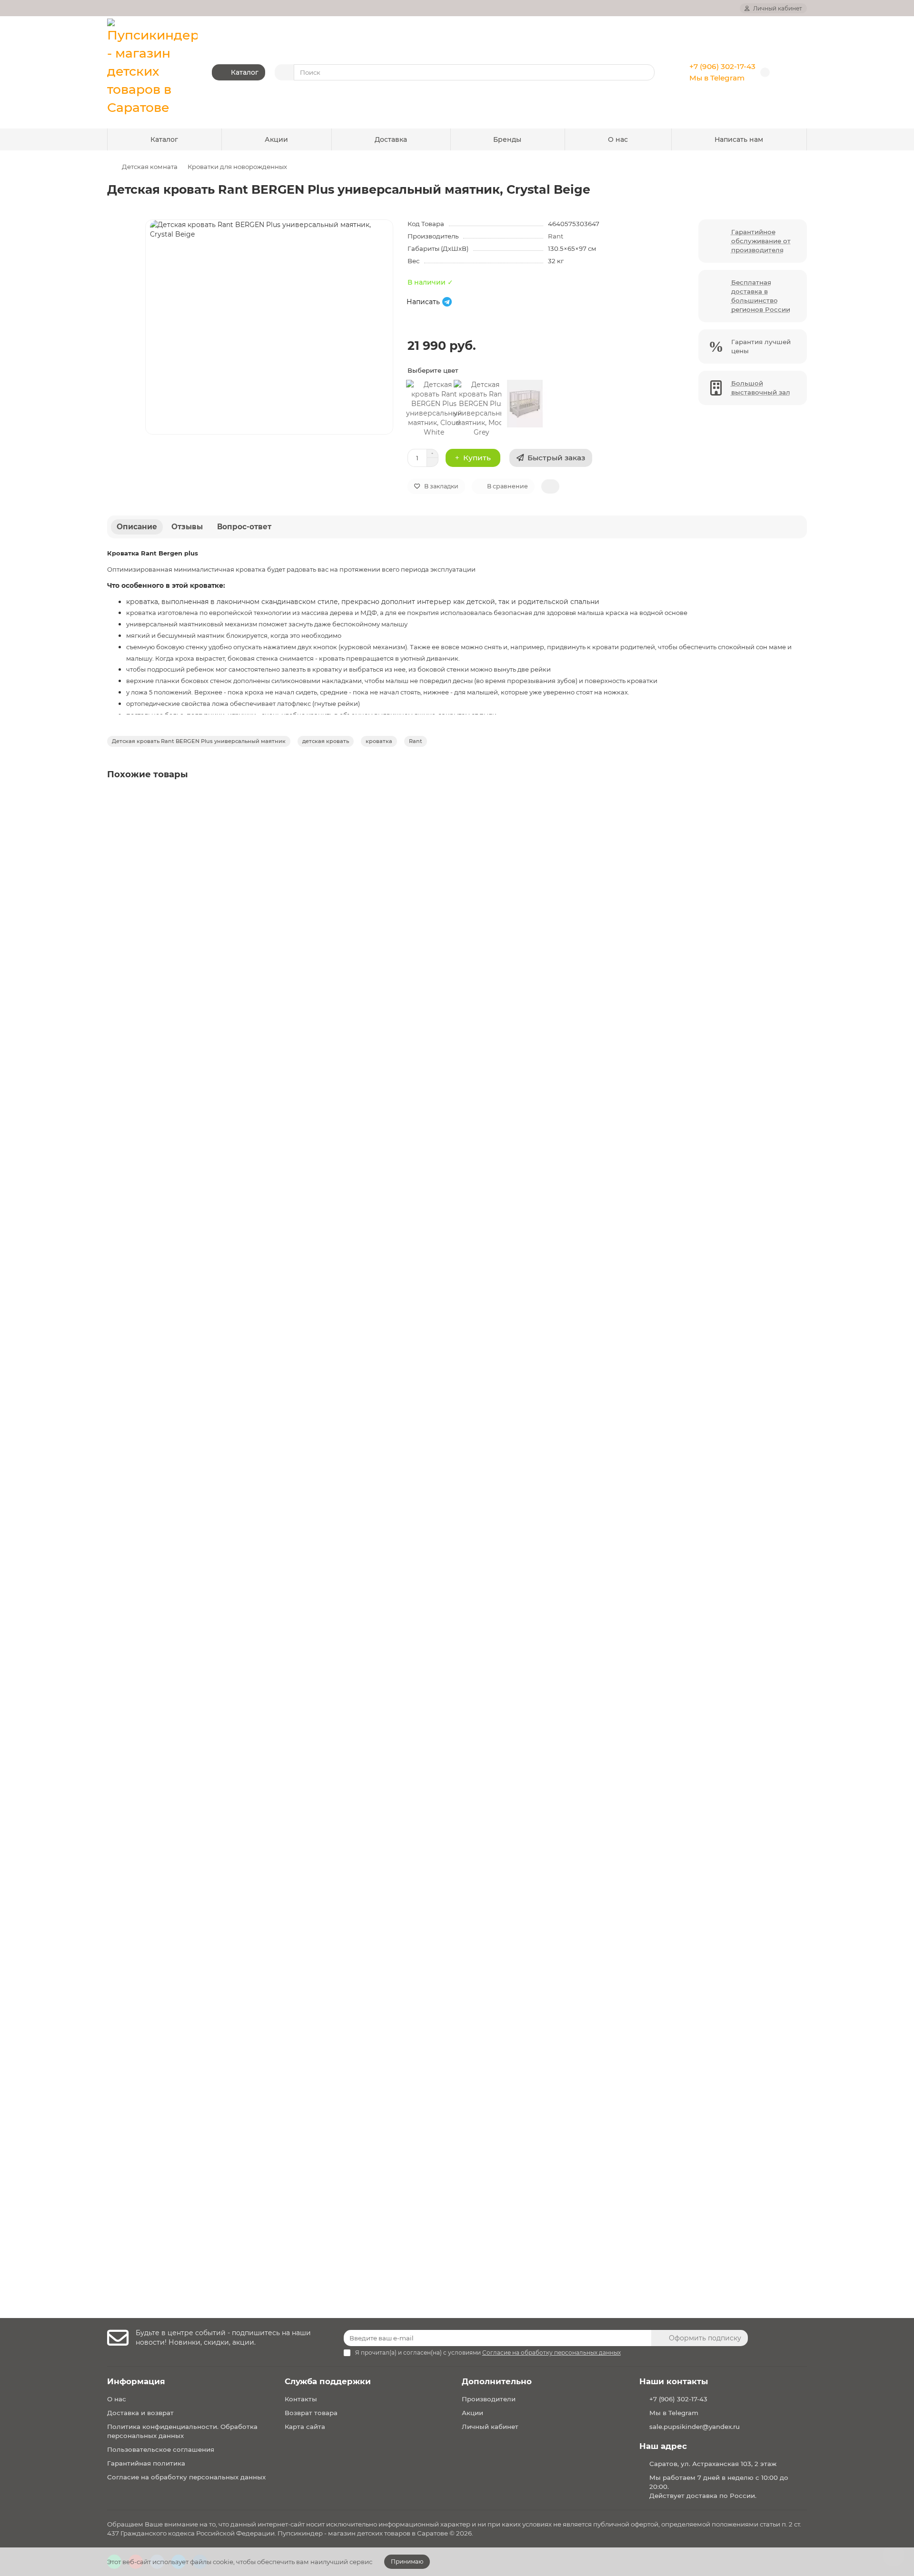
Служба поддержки (328, 2381)
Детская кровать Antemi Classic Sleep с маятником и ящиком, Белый (232, 2119)
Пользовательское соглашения (161, 2449)
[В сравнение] (799, 820)
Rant (556, 236)
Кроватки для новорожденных (237, 167)
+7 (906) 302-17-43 (722, 66)
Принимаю (407, 2561)
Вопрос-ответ (244, 527)
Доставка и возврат (140, 2413)
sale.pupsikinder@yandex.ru (695, 2427)
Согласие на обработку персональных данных (186, 2477)
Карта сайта (305, 2427)
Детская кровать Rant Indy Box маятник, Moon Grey (201, 1216)
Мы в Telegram (717, 78)
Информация (136, 2381)
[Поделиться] (550, 486)
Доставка (391, 139)
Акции (276, 139)
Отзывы (187, 527)
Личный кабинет (490, 2427)
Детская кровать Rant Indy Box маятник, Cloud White (204, 921)
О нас (618, 139)
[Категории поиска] (284, 72)
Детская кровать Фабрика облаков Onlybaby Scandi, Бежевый (220, 1805)
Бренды (507, 139)
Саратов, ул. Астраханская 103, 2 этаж (713, 2464)
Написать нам (739, 139)
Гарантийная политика (146, 2463)
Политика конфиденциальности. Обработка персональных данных (182, 2431)
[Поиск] (645, 72)
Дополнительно (497, 2381)
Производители (489, 2399)
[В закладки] (799, 801)
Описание (137, 527)
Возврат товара (311, 2413)
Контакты (301, 2399)
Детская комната (150, 167)
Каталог (164, 139)
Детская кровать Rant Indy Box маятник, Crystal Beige (205, 1511)
